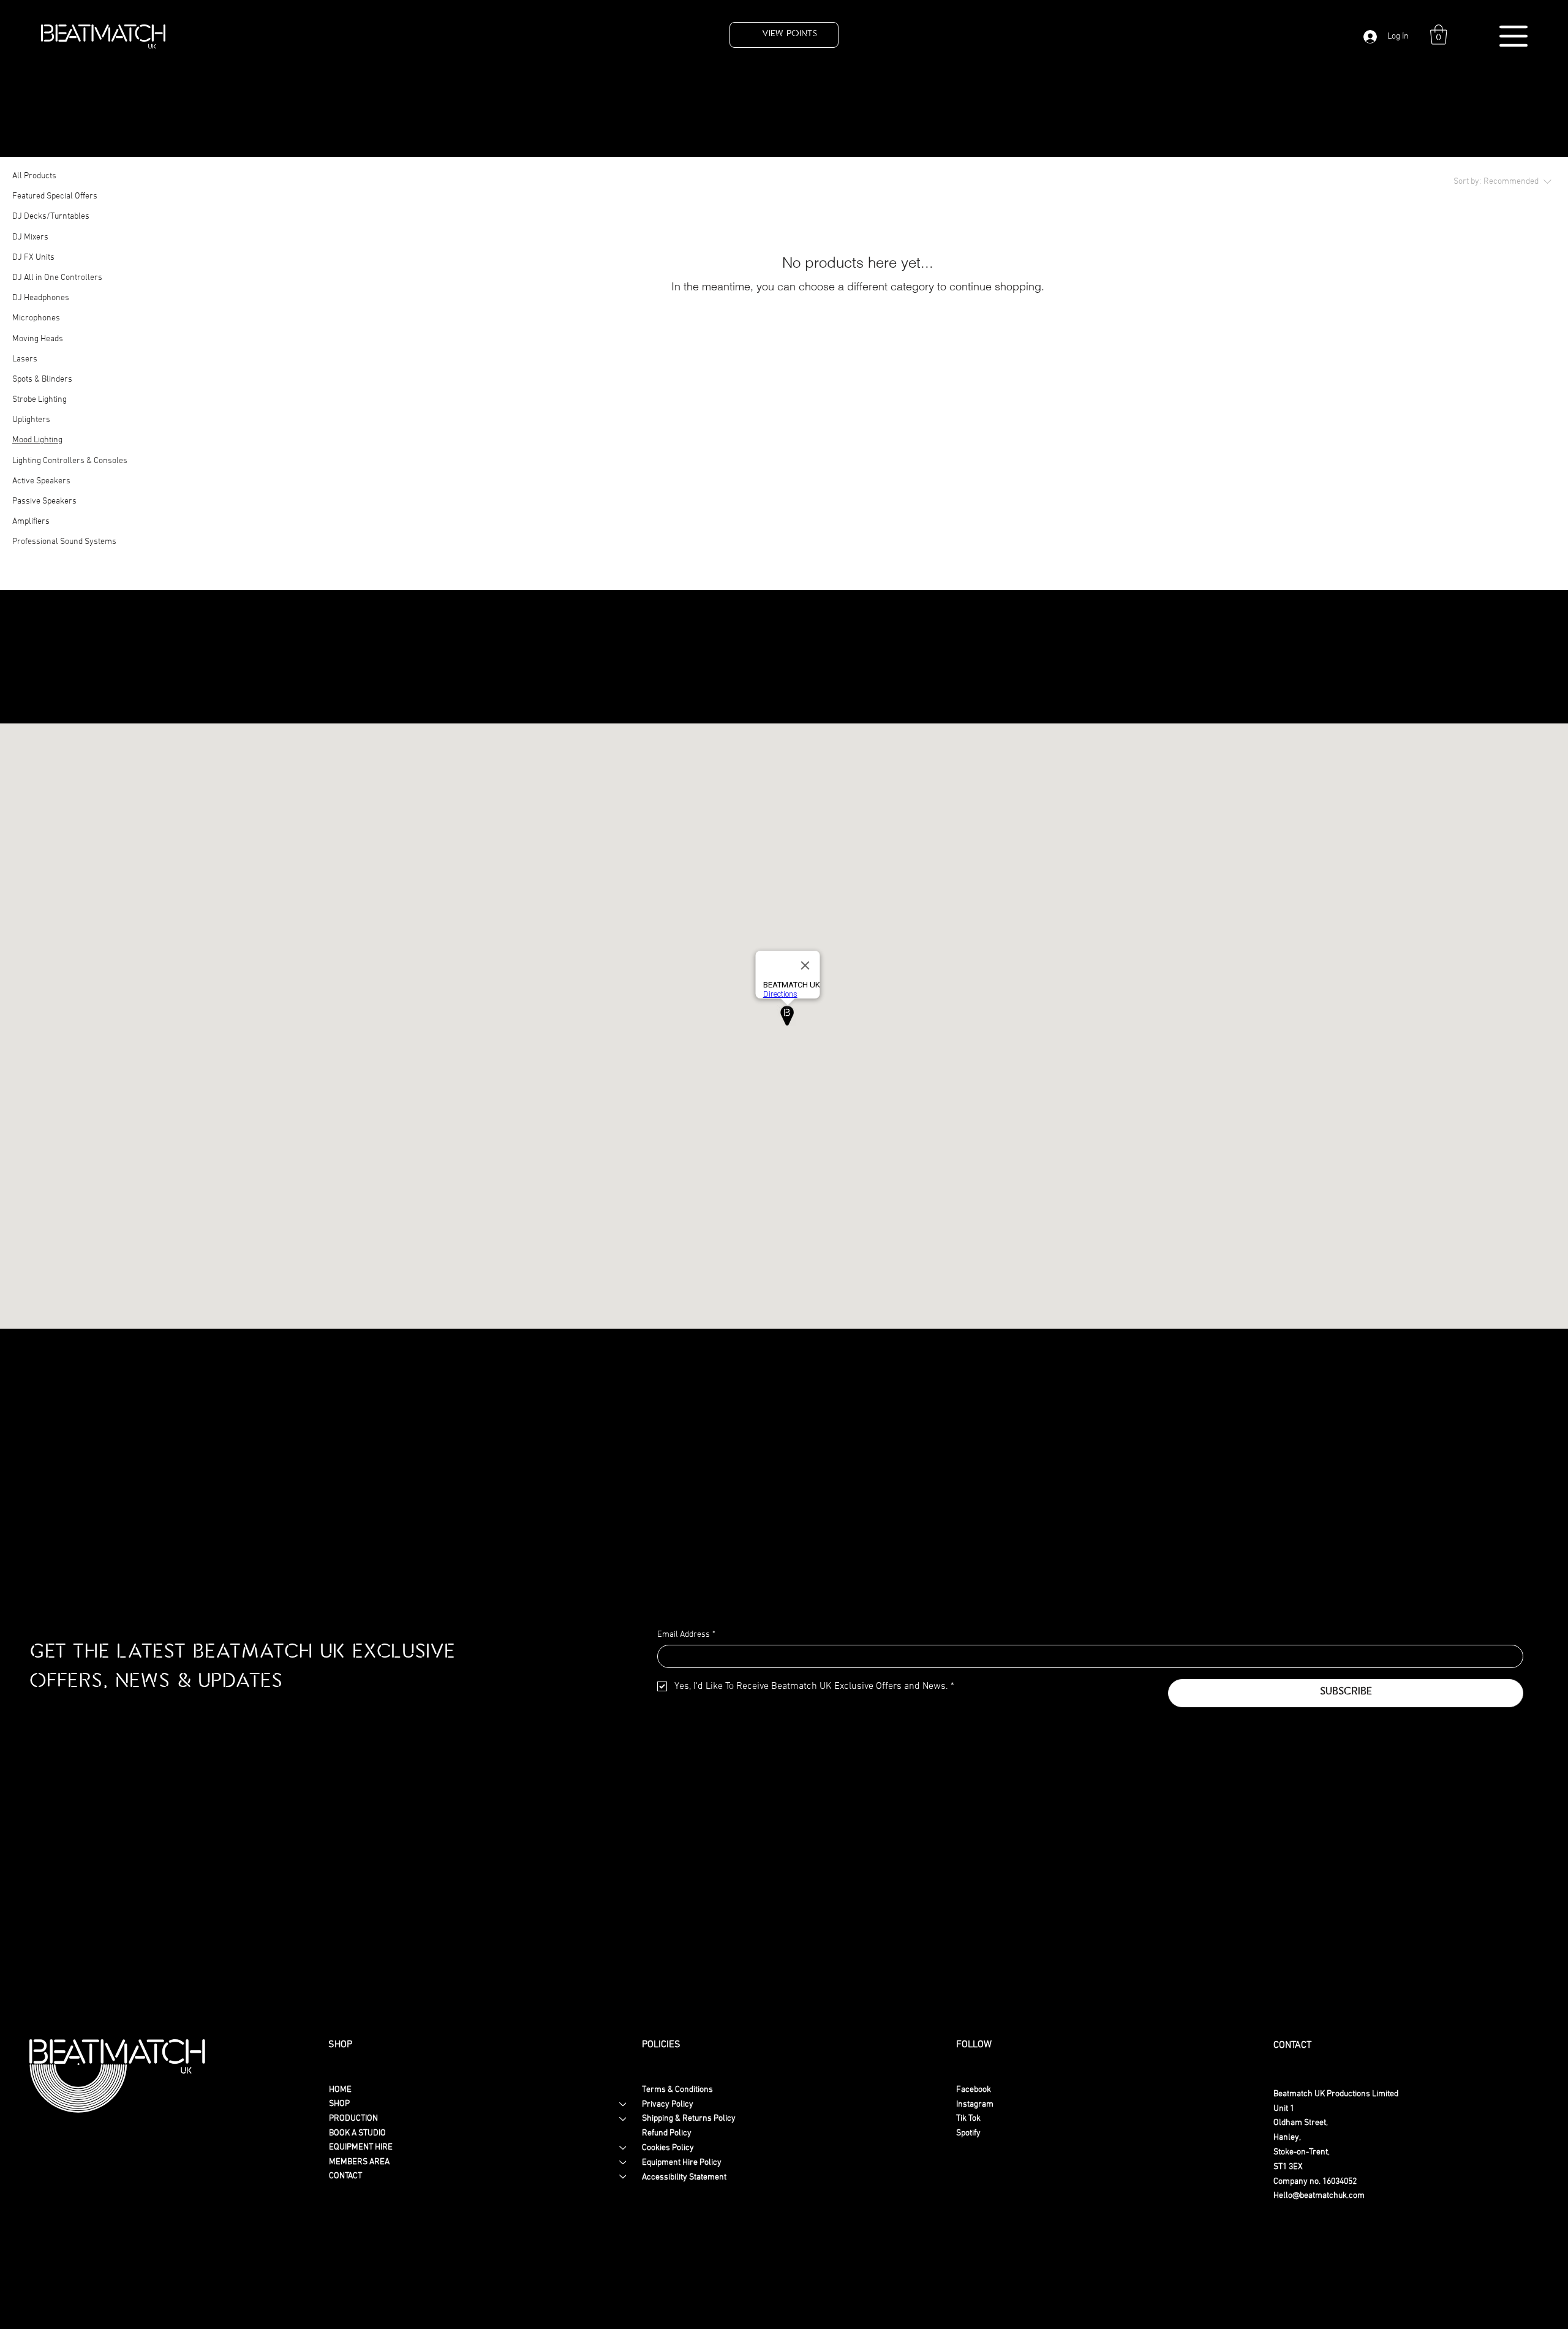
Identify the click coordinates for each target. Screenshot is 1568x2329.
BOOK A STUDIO (357, 2133)
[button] (1439, 35)
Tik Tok (968, 2119)
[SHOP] (624, 2104)
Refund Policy (667, 2133)
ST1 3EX (1288, 2167)
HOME (340, 2090)
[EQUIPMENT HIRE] (624, 2148)
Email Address (686, 1635)
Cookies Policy (668, 2148)
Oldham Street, (1301, 2123)
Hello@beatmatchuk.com (1319, 2196)
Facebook (974, 2090)
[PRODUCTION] (624, 2119)
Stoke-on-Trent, (1302, 2152)
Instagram (975, 2104)
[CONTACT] (624, 2176)
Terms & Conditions (677, 2090)
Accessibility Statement (684, 2177)
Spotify (968, 2133)
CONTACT (345, 2176)
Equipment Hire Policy (682, 2163)
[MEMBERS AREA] (624, 2162)
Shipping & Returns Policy (689, 2119)
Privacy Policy (668, 2104)
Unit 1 (1284, 2109)
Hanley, (1287, 2138)
